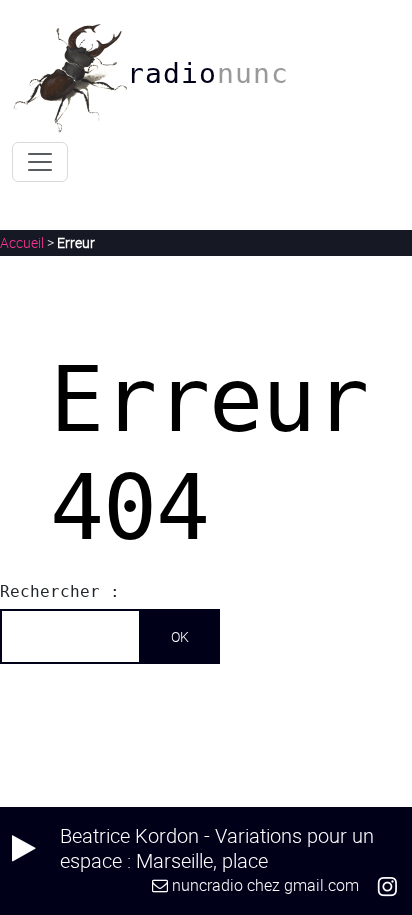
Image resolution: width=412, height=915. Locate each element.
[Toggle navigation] (40, 162)
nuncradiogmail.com (265, 885)
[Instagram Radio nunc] (387, 885)
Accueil (22, 242)
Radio (208, 73)
